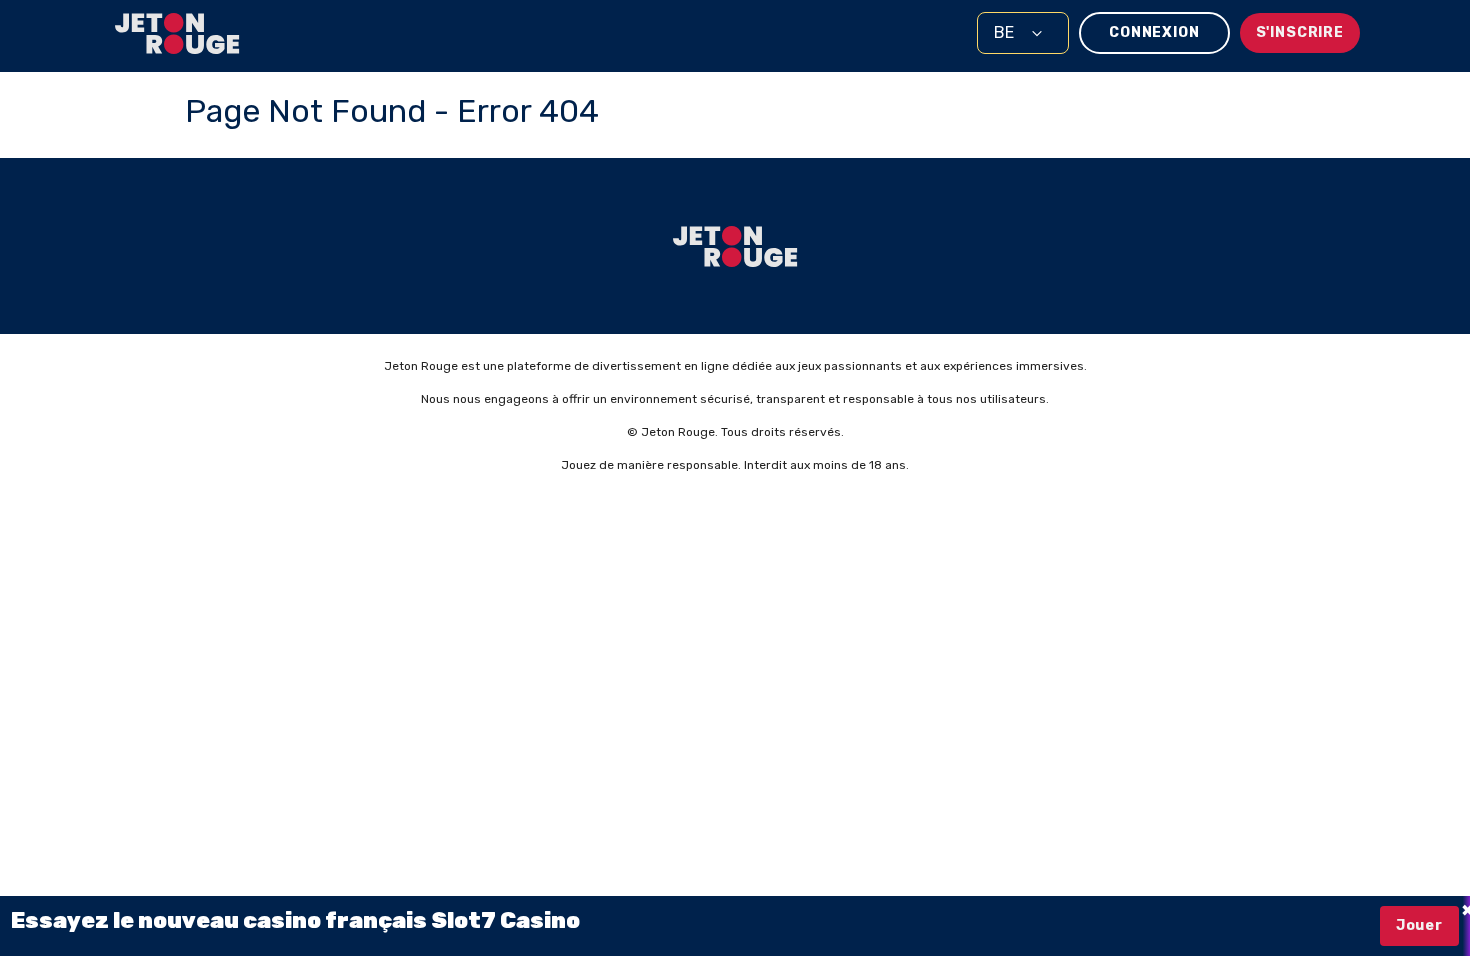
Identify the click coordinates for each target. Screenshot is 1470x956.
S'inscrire (1300, 32)
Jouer (1419, 925)
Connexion (1154, 32)
